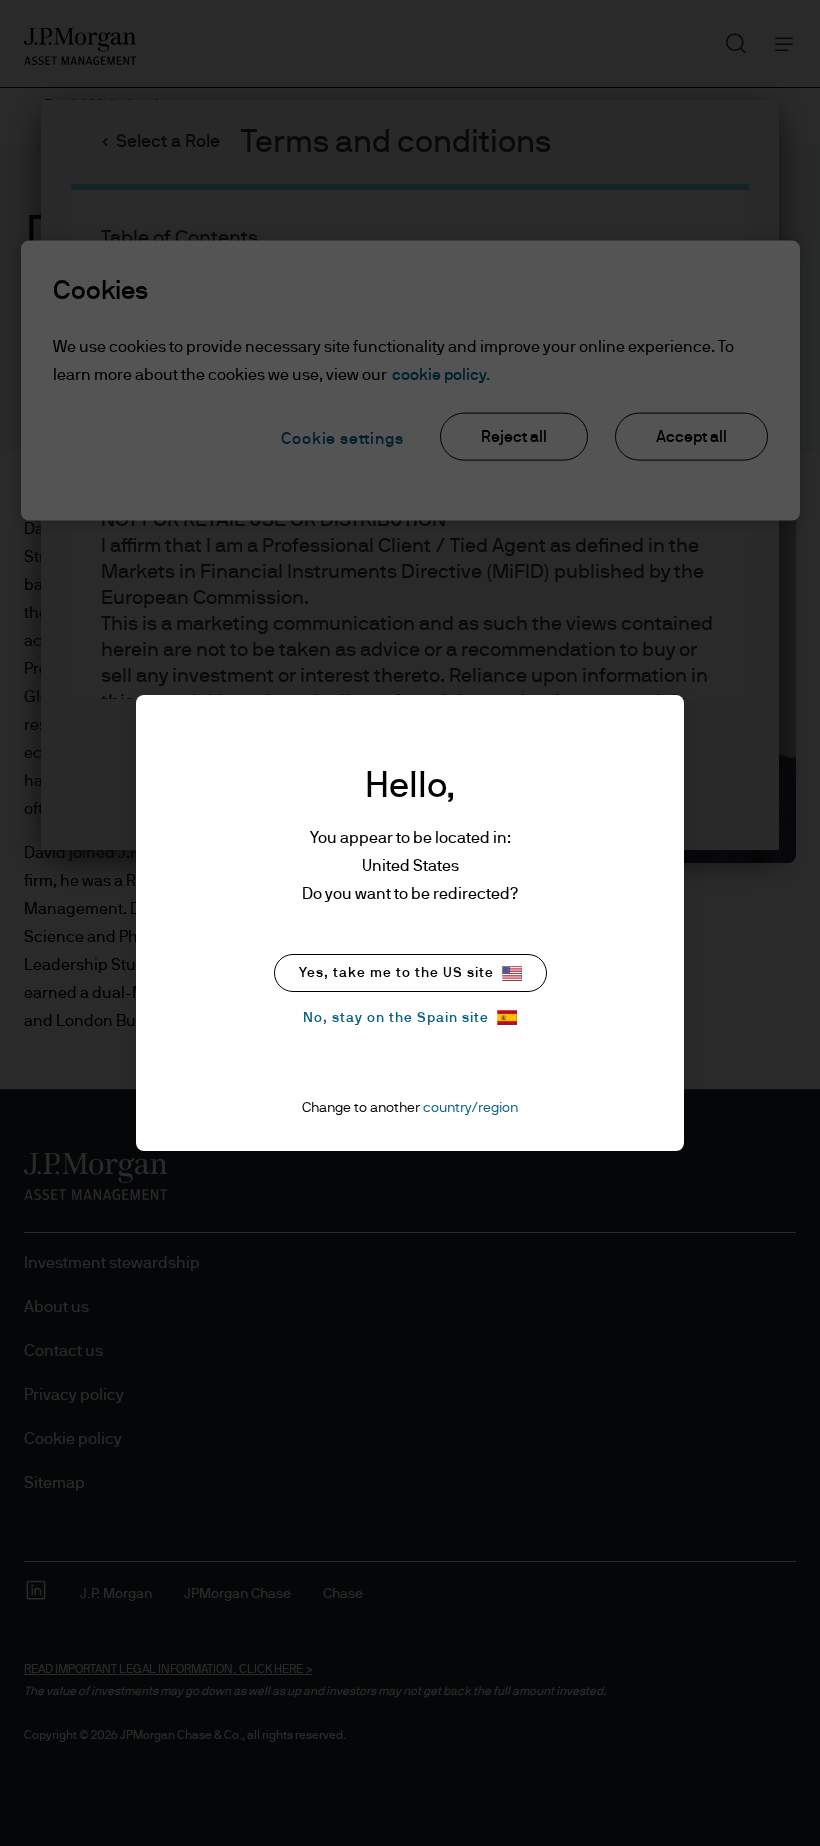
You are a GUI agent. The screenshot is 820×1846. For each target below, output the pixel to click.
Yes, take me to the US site (396, 973)
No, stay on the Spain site (396, 1018)
